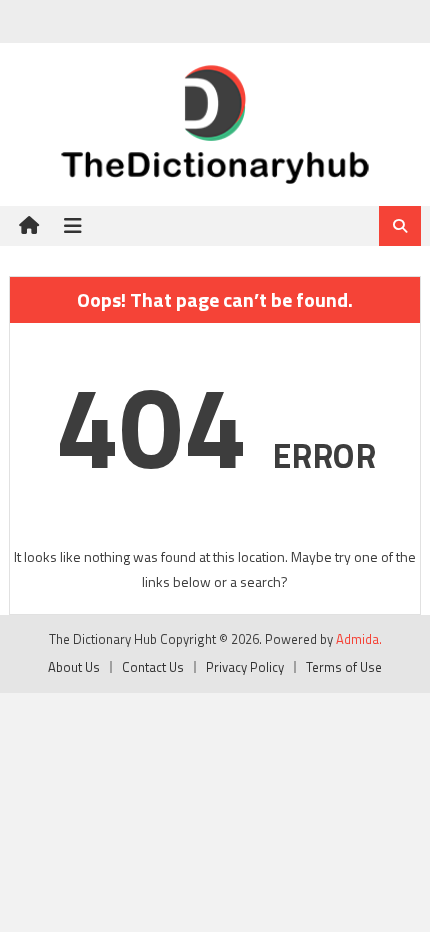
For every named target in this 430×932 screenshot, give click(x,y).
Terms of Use (344, 667)
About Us (74, 667)
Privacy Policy (245, 667)
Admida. (359, 639)
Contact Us (153, 667)
